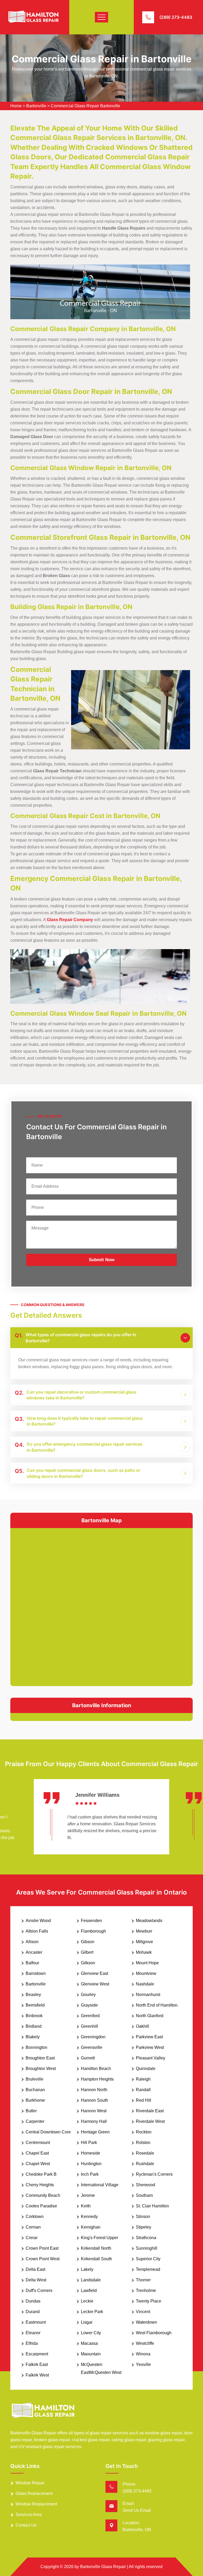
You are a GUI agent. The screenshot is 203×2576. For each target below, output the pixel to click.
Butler (31, 2111)
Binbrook (34, 2016)
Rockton (144, 2132)
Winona (143, 2354)
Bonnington (36, 2047)
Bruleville (34, 2079)
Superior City (148, 2259)
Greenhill (89, 2026)
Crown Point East (42, 2248)
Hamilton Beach (96, 2069)
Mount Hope (147, 1963)
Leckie (87, 2301)
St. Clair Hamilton (152, 2206)
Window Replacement (36, 2504)
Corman (33, 2227)
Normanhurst (148, 1995)
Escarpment (37, 2354)
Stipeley (144, 2227)
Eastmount (36, 2322)
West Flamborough (154, 2333)
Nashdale (145, 1984)
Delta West (36, 2280)
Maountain (91, 2354)
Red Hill (144, 2100)
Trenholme (146, 2290)
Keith (86, 2206)
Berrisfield (35, 2005)
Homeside (91, 2153)
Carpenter (35, 2121)
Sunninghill (147, 2248)
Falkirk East (37, 2364)
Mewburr (144, 1931)
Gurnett (88, 2058)
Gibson (88, 1942)
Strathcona (146, 2238)
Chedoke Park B (41, 2174)
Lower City (91, 2333)
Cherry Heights (40, 2185)
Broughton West (41, 2069)
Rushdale (145, 2164)
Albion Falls (37, 1931)
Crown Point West (43, 2259)
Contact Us (26, 2525)
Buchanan (35, 2090)
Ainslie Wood (38, 1921)
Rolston (143, 2143)
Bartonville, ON (137, 2530)
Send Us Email (137, 2510)
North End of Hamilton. (157, 2005)
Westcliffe (145, 2343)
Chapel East (37, 2153)
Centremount (38, 2143)
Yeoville (143, 2364)
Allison (32, 1942)
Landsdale (91, 2280)
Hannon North (94, 2090)
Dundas (33, 2301)
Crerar (32, 2238)
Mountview (146, 1973)
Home (16, 106)
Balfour (32, 1963)
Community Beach (43, 2195)
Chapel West (38, 2164)
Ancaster (34, 1952)
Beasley (33, 1995)
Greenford (90, 2016)
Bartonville (36, 106)
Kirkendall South (96, 2259)
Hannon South (94, 2100)
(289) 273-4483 (176, 17)
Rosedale (145, 2153)
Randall (143, 2090)
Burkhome (35, 2100)
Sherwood (146, 2185)
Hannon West (94, 2111)
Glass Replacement (34, 2493)
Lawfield (89, 2290)
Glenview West (95, 1984)
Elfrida (32, 2343)
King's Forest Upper (100, 2238)
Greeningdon (93, 2037)
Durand (33, 2312)
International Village (100, 2185)
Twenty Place (149, 2301)
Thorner (143, 2280)
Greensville (92, 2047)
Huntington (91, 2164)
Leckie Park (92, 2312)
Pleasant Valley (151, 2058)
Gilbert (87, 1952)
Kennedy (89, 2217)
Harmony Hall (94, 2121)
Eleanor (33, 2333)
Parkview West (150, 2047)
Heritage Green (95, 2132)
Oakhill (142, 2026)
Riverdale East (150, 2111)
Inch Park (90, 2174)
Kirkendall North (96, 2248)
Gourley (88, 1995)
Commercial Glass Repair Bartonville (86, 106)
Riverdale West (150, 2121)
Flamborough (93, 1931)
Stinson (143, 2217)
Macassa (89, 2343)
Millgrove (144, 1942)
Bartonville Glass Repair (103, 2567)
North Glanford (150, 2016)
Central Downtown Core (48, 2132)
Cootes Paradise (41, 2206)
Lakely (87, 2269)
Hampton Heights (97, 2079)
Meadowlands (149, 1921)
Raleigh (143, 2079)
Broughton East (40, 2058)
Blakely (33, 2037)
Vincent (143, 2312)
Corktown (35, 2217)
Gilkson (88, 1963)
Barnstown (36, 1973)
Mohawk (144, 1952)
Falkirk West (37, 2375)
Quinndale (146, 2069)
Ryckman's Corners (154, 2174)
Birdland (34, 2026)
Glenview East (94, 1973)
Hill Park (89, 2143)
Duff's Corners (39, 2290)
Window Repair (30, 2483)
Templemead (148, 2269)
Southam (144, 2195)
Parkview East (149, 2037)
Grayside (89, 2005)
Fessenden (91, 1921)
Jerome (88, 2195)
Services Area (29, 2515)
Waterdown (146, 2322)
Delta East (35, 2269)
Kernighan (91, 2227)
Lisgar (87, 2322)
